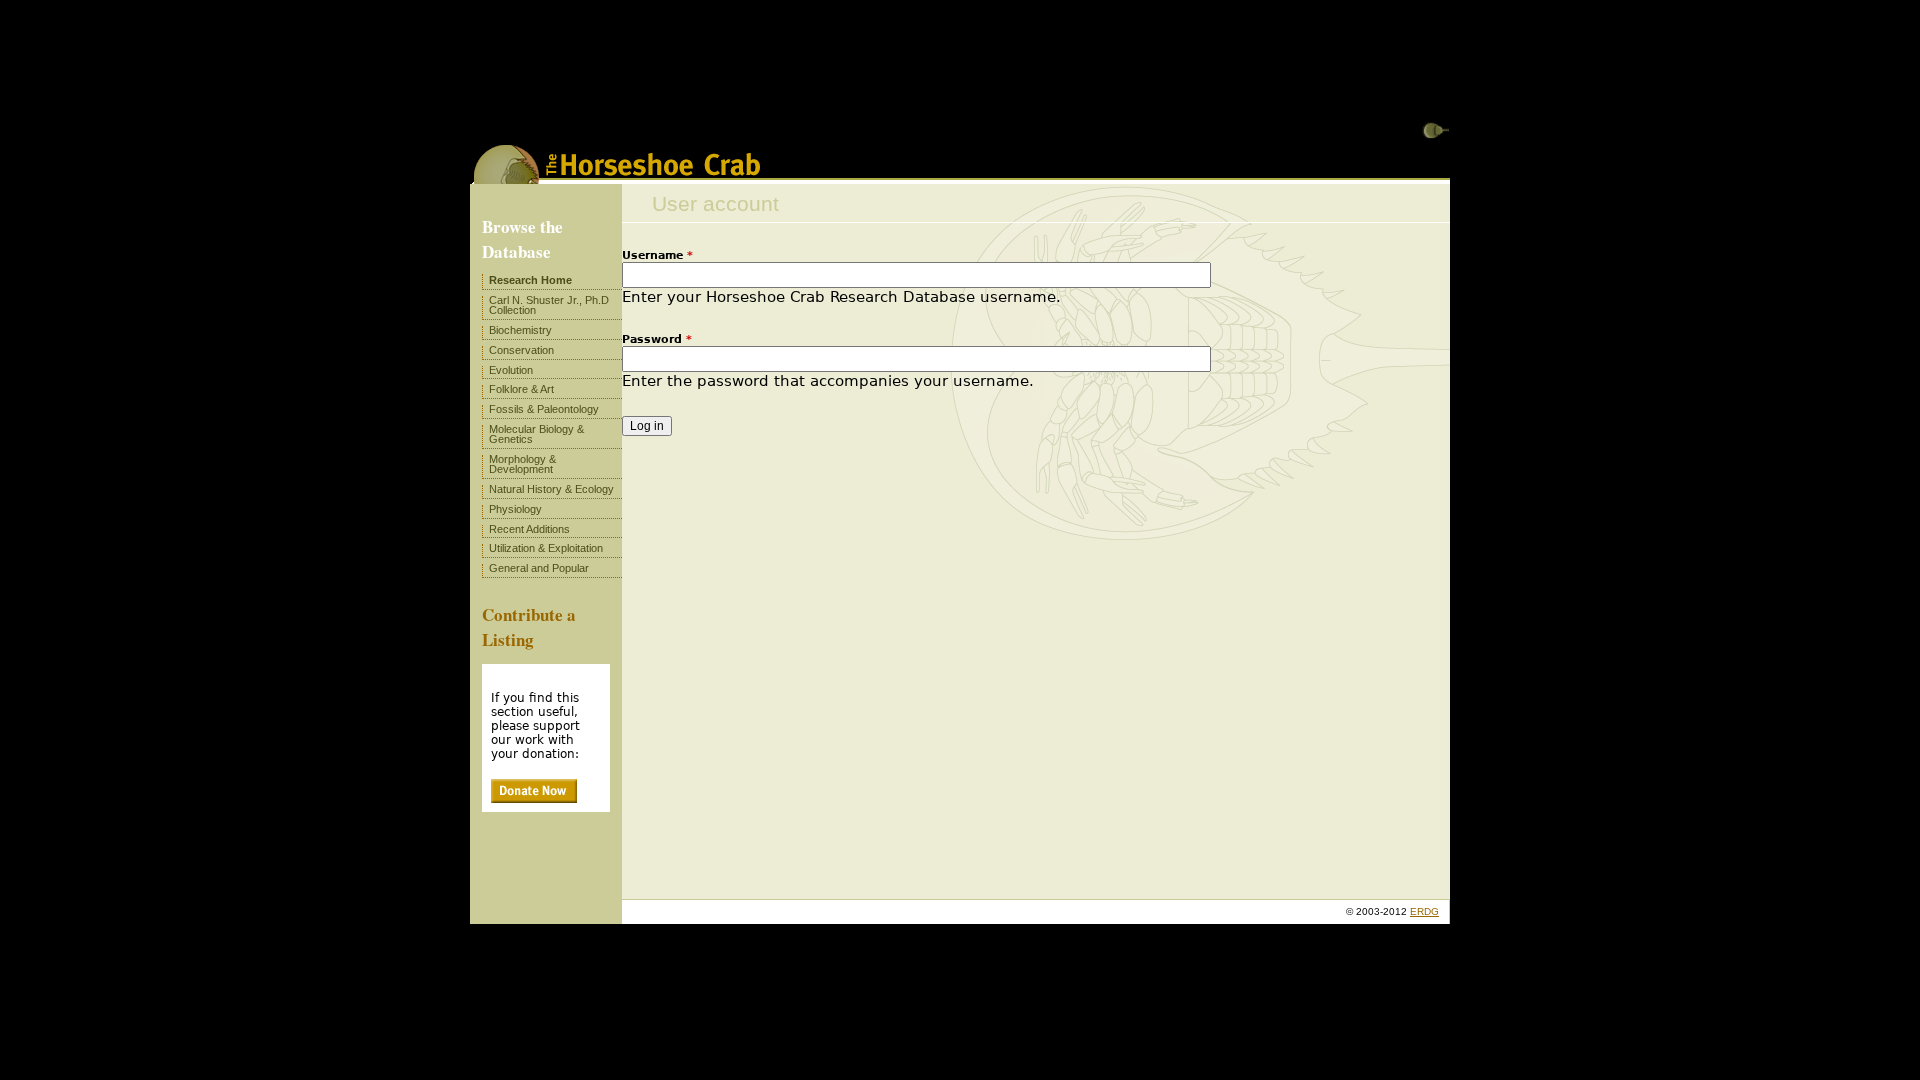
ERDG (1424, 911)
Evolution (511, 370)
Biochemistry (520, 330)
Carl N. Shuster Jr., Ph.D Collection (549, 305)
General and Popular (539, 568)
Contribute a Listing (529, 627)
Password (657, 339)
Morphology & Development (522, 464)
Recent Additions (529, 529)
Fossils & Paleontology (544, 409)
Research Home (530, 280)
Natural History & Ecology (551, 489)
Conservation (521, 350)
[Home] (617, 177)
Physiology (515, 509)
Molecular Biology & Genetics (536, 434)
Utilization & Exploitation (546, 548)
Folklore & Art (521, 389)
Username (657, 255)
